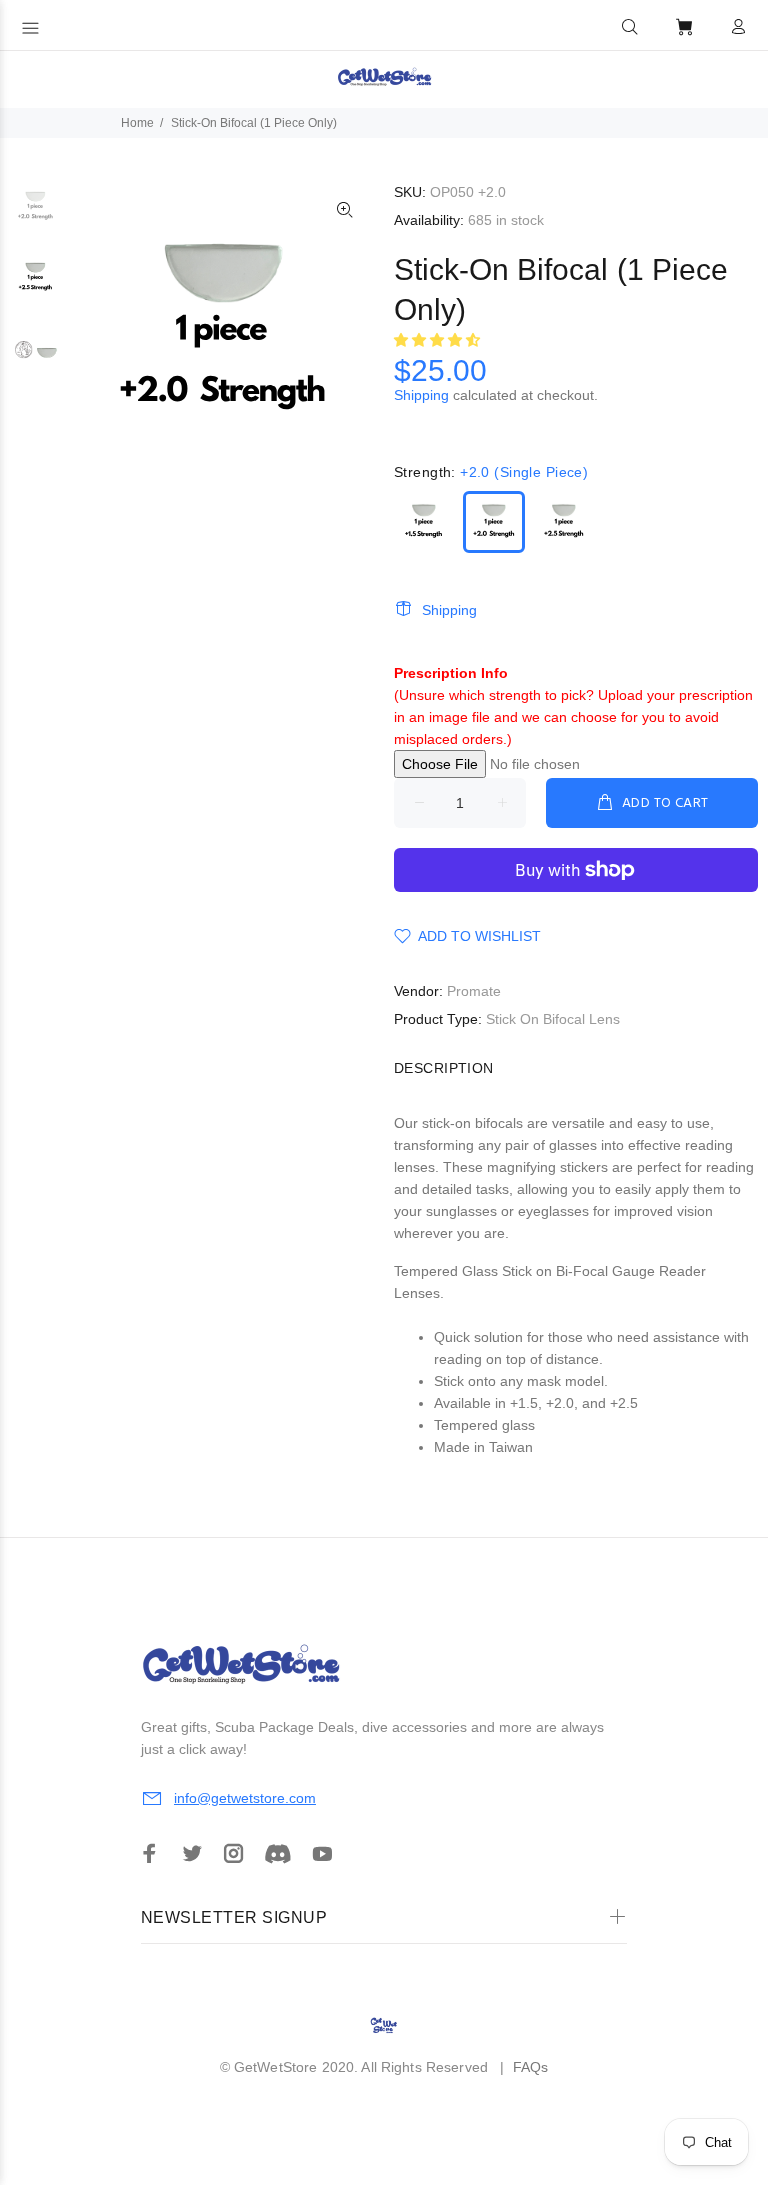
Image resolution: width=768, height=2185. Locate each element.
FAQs (531, 2067)
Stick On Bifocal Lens (553, 1019)
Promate (474, 991)
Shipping (421, 395)
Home (137, 123)
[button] (630, 27)
